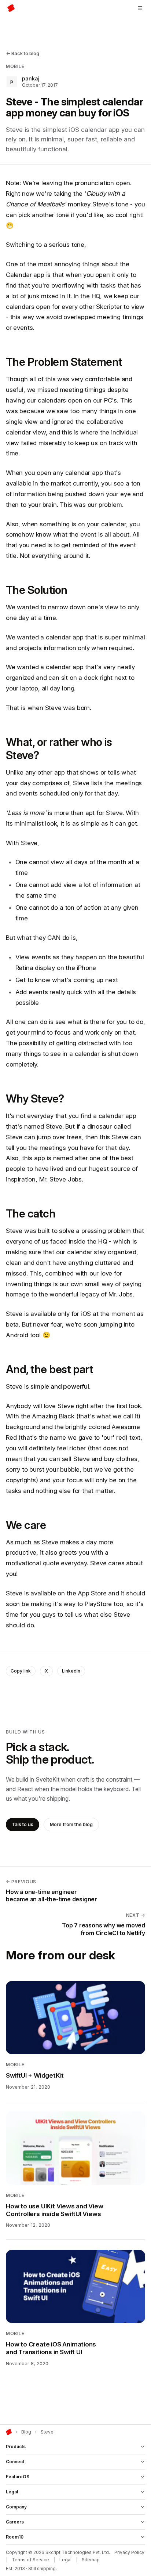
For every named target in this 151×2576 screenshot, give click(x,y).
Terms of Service (30, 2560)
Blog (26, 2432)
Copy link (21, 1671)
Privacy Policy (129, 2552)
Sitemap (91, 2560)
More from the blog (71, 1824)
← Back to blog (23, 53)
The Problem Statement (64, 362)
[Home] (9, 2432)
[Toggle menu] (140, 8)
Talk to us (23, 1824)
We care (26, 1525)
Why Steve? (35, 1098)
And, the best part (49, 1369)
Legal (65, 2560)
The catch (31, 1213)
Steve (47, 2432)
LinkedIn (71, 1671)
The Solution (37, 590)
